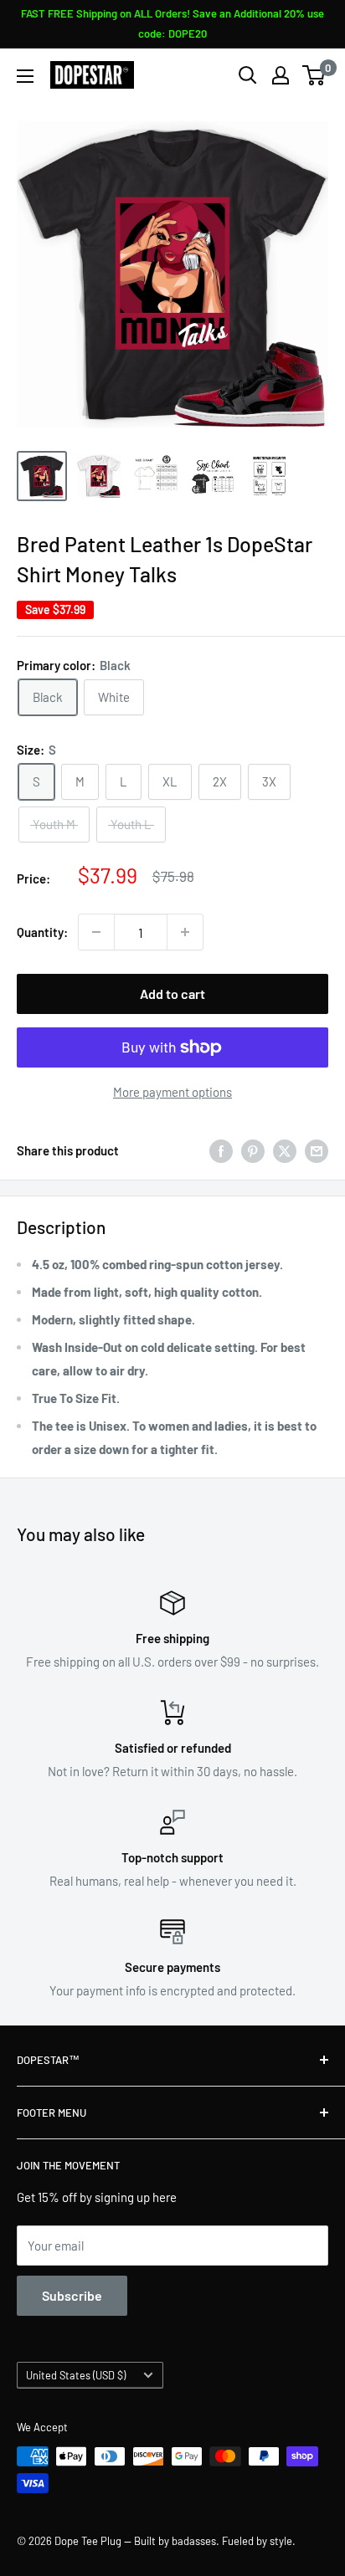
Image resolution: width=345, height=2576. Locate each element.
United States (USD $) (76, 2375)
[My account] (281, 75)
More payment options (172, 1092)
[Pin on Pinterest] (253, 1150)
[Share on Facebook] (221, 1150)
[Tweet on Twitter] (285, 1150)
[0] (314, 75)
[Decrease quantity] (96, 932)
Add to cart (172, 994)
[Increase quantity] (185, 932)
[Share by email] (317, 1150)
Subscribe (72, 2295)
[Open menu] (25, 76)
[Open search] (248, 75)
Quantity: (42, 932)
